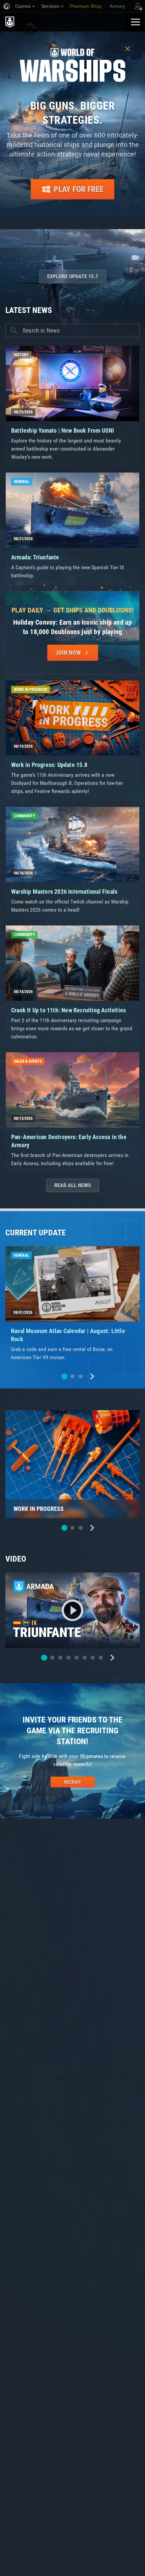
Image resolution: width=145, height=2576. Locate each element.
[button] (64, 1376)
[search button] (14, 331)
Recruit (73, 1782)
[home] (63, 22)
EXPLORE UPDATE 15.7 (73, 276)
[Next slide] (92, 1376)
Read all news (73, 1185)
